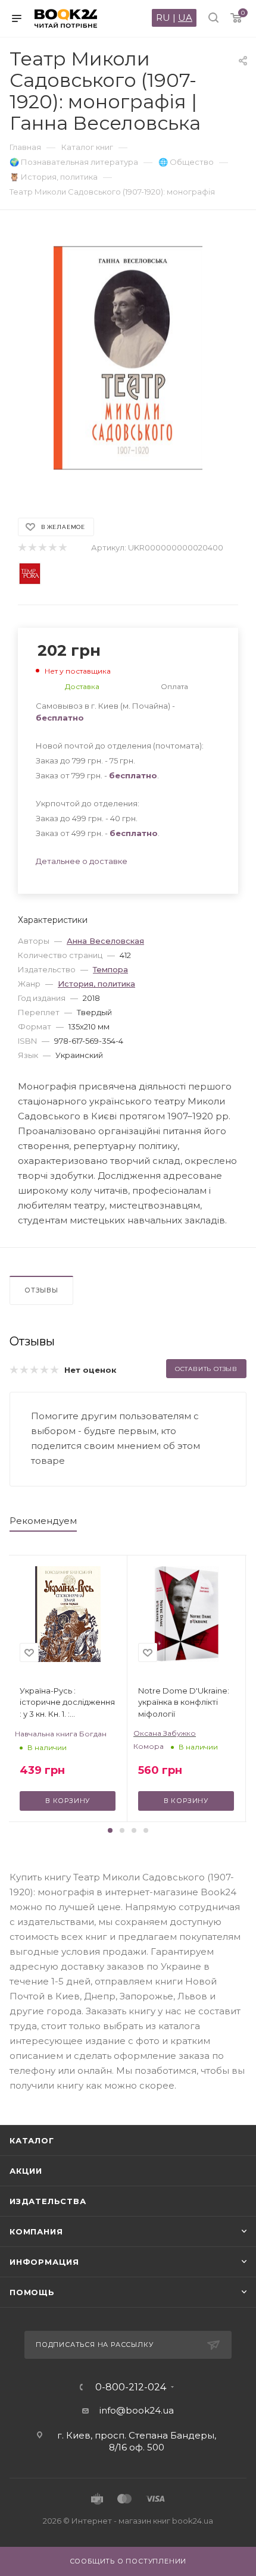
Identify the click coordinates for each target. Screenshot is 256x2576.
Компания (36, 2231)
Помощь (32, 2292)
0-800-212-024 (131, 2387)
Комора (149, 1746)
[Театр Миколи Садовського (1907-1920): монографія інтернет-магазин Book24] (128, 358)
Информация (44, 2262)
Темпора (110, 969)
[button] (110, 1830)
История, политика (96, 984)
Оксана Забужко (165, 1733)
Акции (26, 2171)
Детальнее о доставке (82, 861)
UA (185, 18)
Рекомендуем (43, 1521)
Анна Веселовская (105, 941)
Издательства (48, 2201)
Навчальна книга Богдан (61, 1734)
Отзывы (41, 1290)
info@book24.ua (137, 2410)
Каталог (32, 2140)
